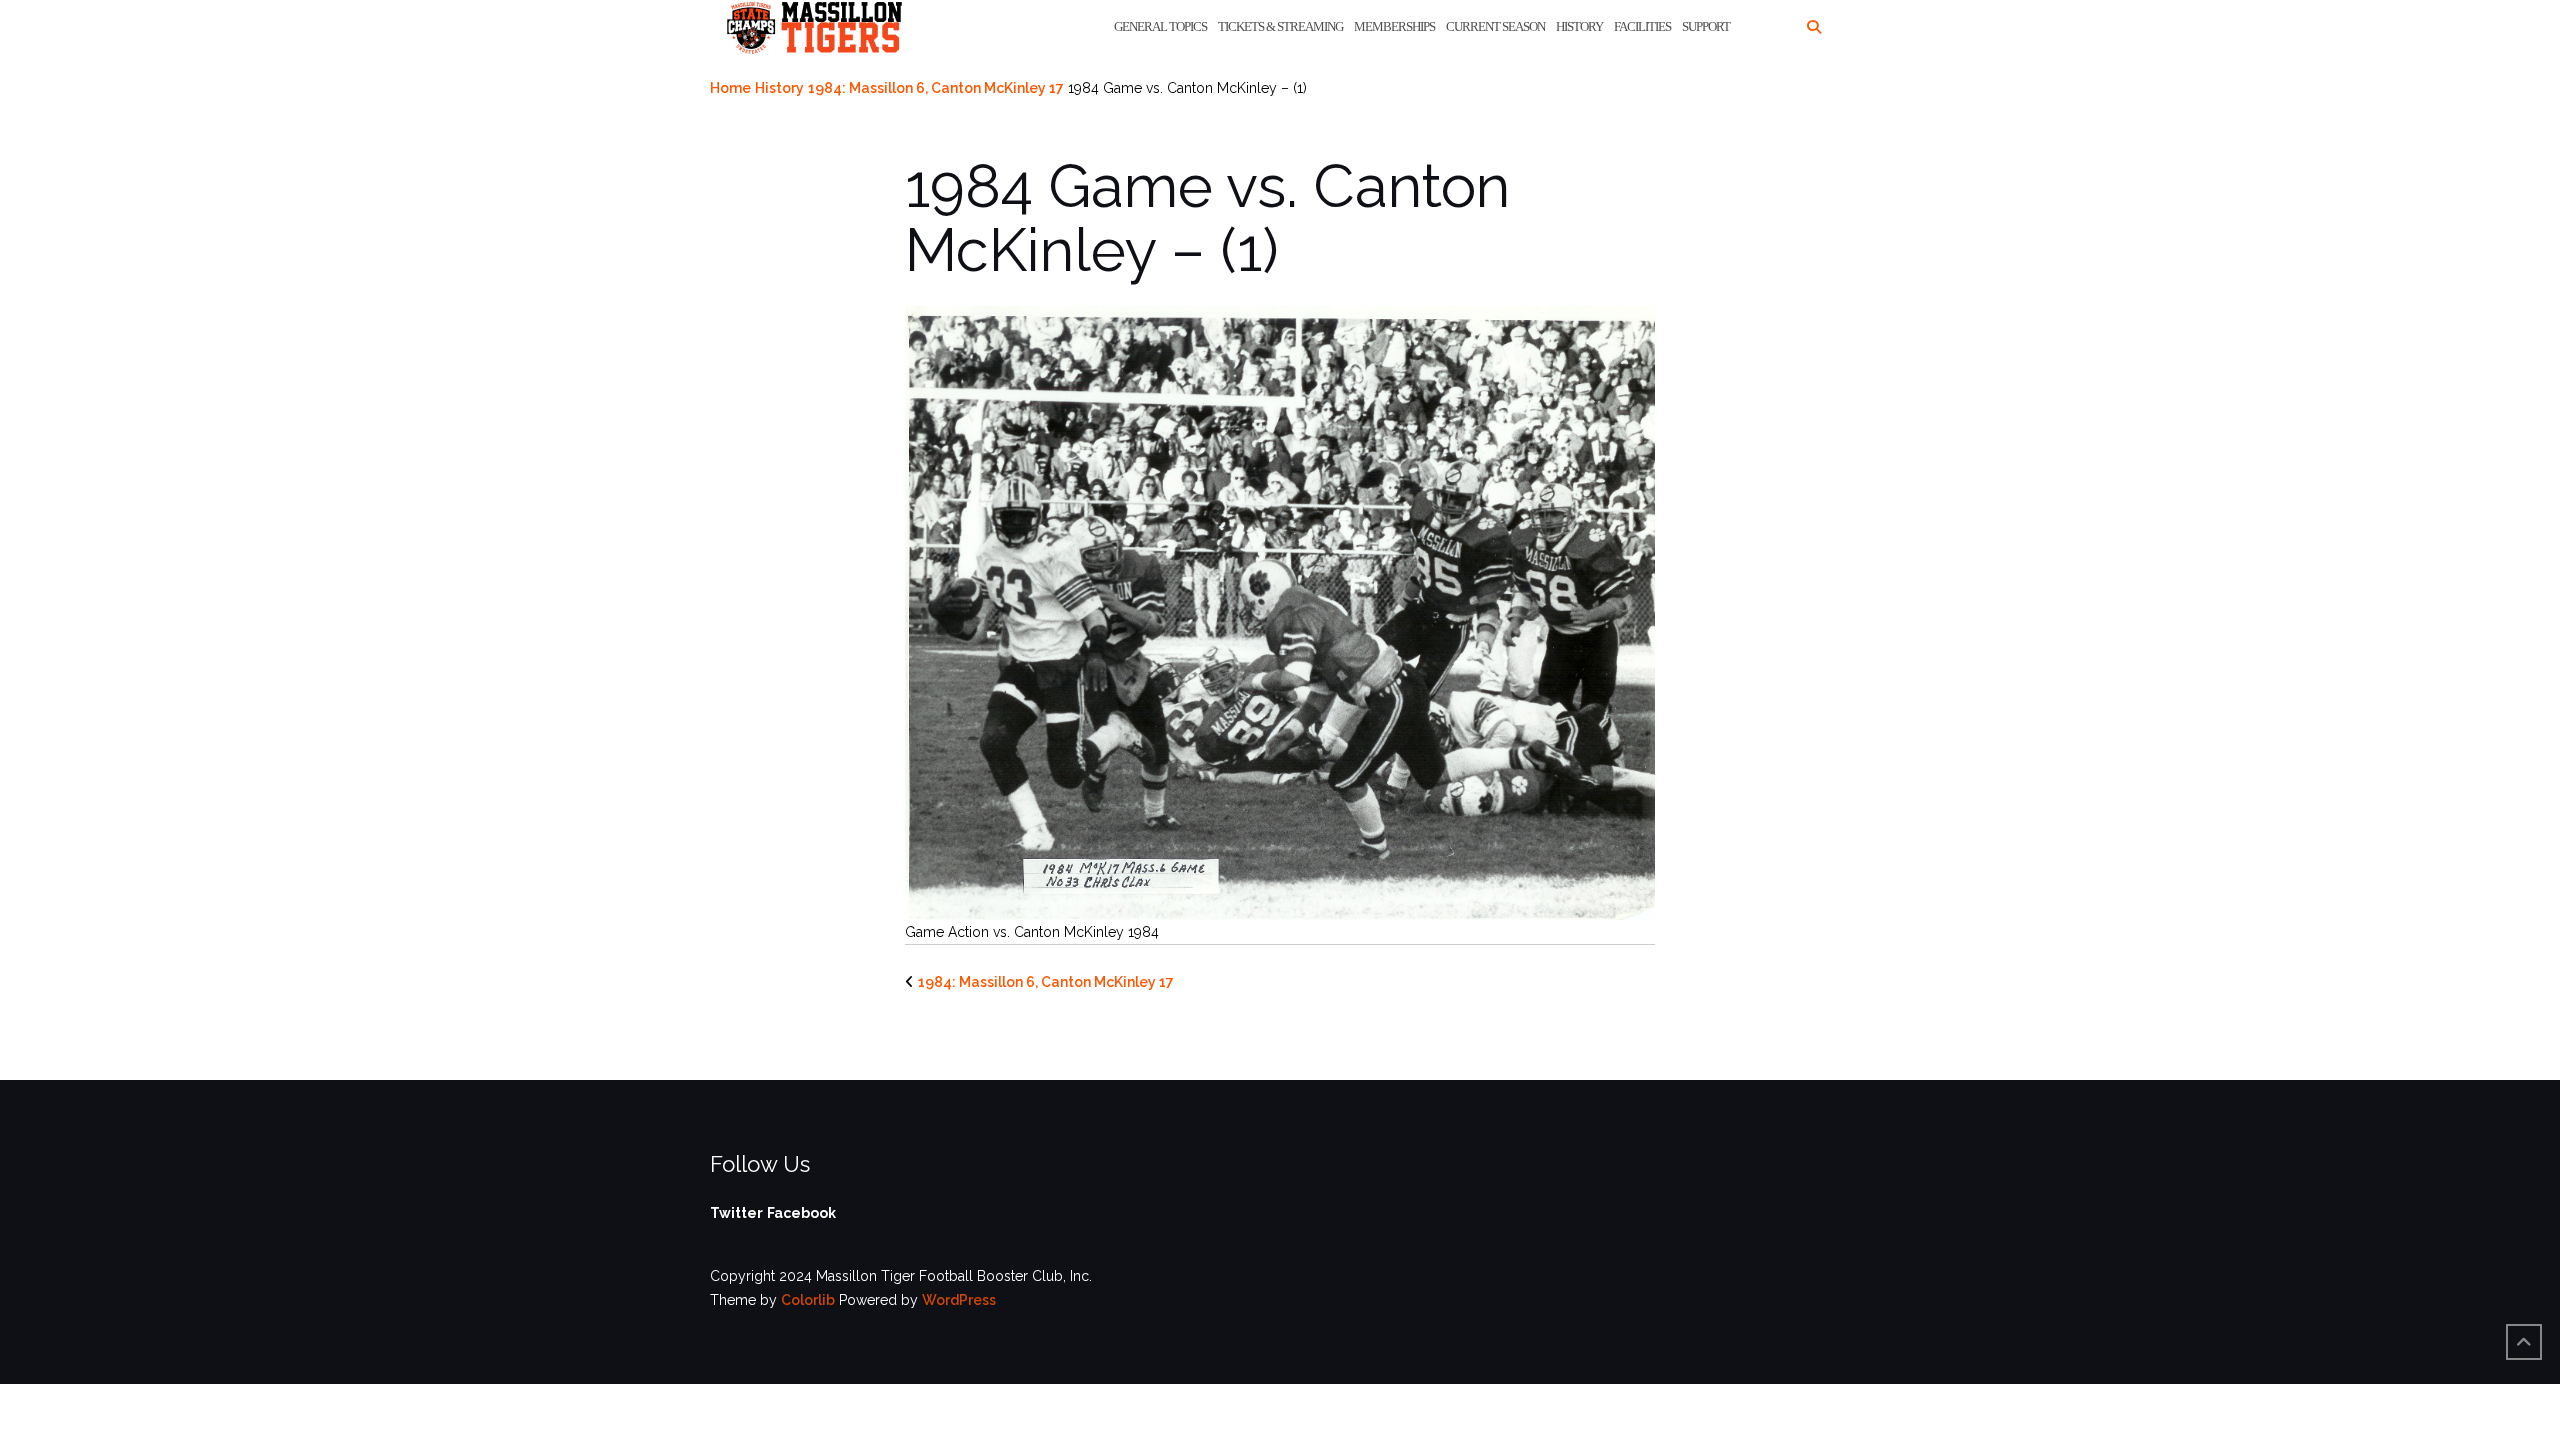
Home (730, 88)
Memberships (1394, 26)
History (1579, 26)
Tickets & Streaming (1280, 26)
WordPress (959, 1300)
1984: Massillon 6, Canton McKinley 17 (936, 88)
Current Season (1495, 26)
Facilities (1642, 26)
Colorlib (808, 1300)
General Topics (1160, 26)
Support (1706, 26)
